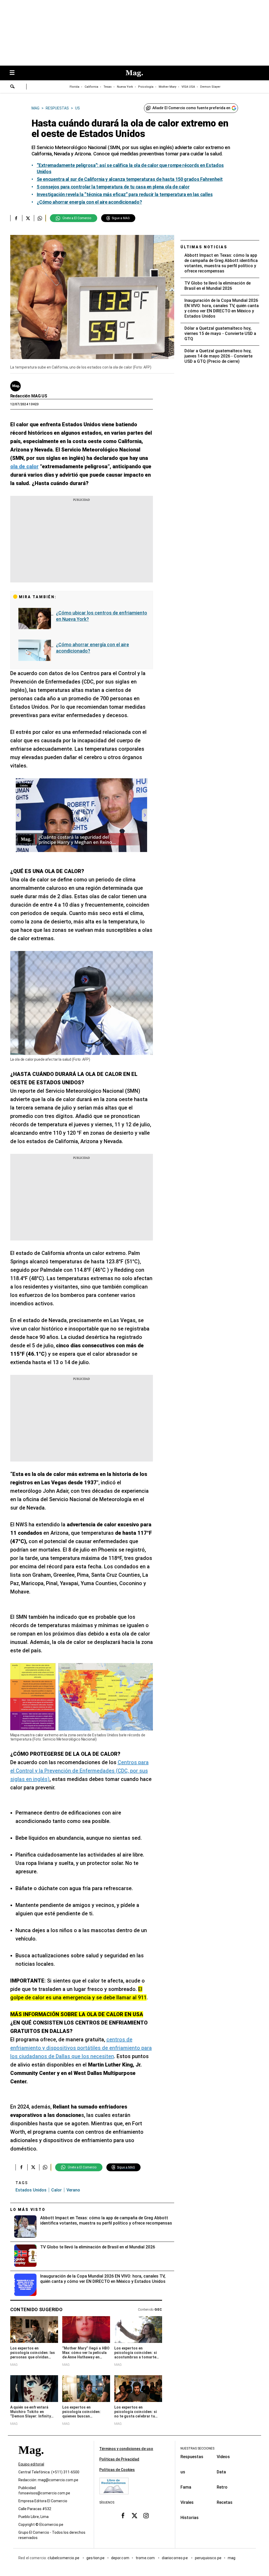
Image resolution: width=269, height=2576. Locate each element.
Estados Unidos (31, 2190)
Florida (74, 87)
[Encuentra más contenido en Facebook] (16, 218)
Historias (190, 2518)
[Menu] (15, 73)
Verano (73, 2190)
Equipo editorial (31, 2464)
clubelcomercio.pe (64, 2558)
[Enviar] (13, 87)
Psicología (146, 87)
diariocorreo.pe (175, 2558)
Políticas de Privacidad (119, 2459)
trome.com (146, 2558)
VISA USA (188, 87)
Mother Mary (167, 87)
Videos (223, 2457)
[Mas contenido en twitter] (134, 2515)
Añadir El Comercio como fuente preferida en (191, 108)
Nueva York (125, 87)
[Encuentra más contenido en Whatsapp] (40, 218)
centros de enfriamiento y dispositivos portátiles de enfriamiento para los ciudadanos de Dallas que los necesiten (81, 2048)
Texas (108, 87)
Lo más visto (28, 2210)
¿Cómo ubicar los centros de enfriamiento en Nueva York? (102, 616)
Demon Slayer (210, 87)
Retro (222, 2487)
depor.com (120, 2558)
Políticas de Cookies (117, 2470)
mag (232, 2558)
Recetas (225, 2502)
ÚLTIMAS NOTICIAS (204, 247)
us (183, 2472)
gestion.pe (96, 2558)
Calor (56, 2190)
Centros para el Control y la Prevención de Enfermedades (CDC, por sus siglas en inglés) (79, 1771)
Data (221, 2472)
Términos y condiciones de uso (126, 2449)
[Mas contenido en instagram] (146, 2515)
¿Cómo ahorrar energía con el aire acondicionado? (92, 648)
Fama (186, 2487)
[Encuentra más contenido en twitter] (28, 218)
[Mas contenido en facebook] (123, 2515)
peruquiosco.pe (208, 2558)
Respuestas (192, 2457)
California (91, 87)
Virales (187, 2502)
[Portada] (31, 2459)
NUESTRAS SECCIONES (197, 2448)
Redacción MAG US (29, 396)
